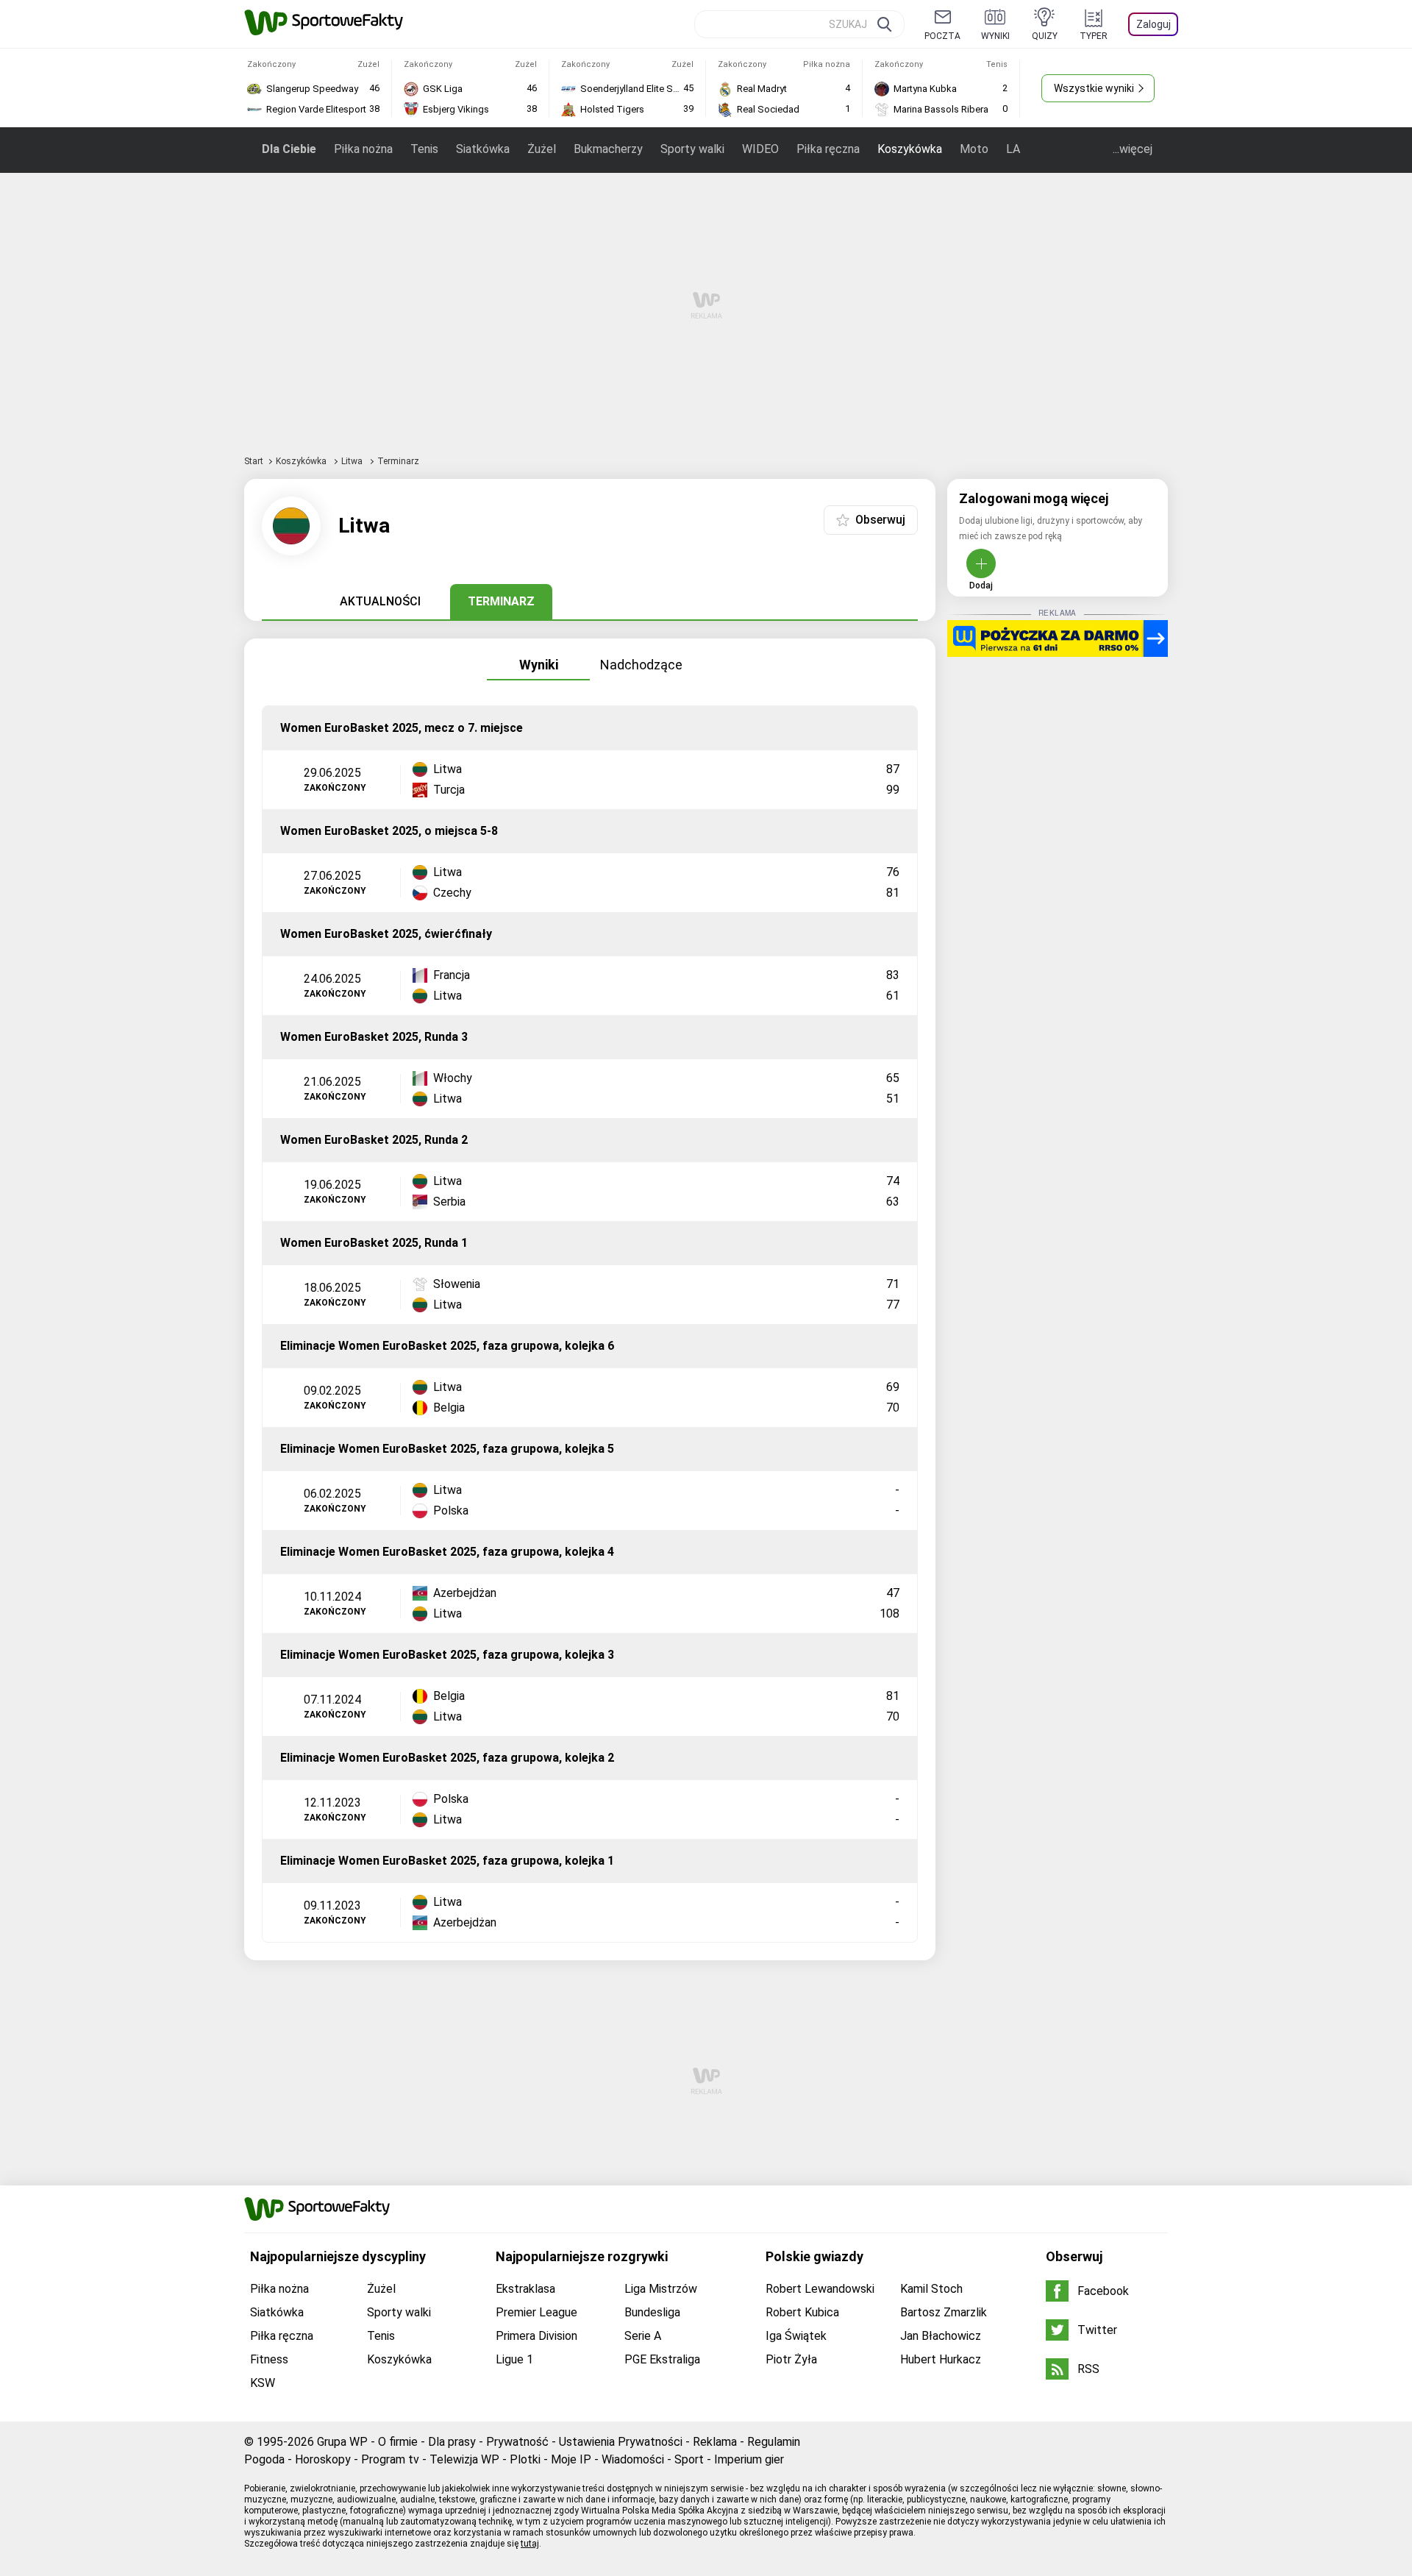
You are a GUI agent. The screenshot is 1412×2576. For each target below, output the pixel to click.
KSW (263, 2383)
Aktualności (380, 601)
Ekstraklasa (525, 2289)
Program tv (390, 2459)
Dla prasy (452, 2442)
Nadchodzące (641, 665)
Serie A (643, 2336)
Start (254, 461)
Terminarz (501, 601)
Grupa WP (342, 2442)
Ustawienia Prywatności (621, 2442)
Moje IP (571, 2459)
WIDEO (760, 149)
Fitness (269, 2359)
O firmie (398, 2442)
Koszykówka (910, 149)
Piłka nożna (363, 149)
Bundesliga (652, 2312)
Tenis (424, 149)
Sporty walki (692, 149)
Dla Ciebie (289, 149)
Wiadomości (633, 2459)
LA (1013, 149)
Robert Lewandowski (820, 2289)
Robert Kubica (802, 2312)
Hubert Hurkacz (941, 2359)
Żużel (542, 149)
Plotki (525, 2459)
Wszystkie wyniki (1094, 88)
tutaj (530, 2544)
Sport (689, 2459)
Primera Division (536, 2336)
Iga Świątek (796, 2336)
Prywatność (517, 2442)
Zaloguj (1154, 24)
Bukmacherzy (608, 149)
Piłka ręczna (828, 149)
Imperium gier (749, 2459)
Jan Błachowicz (941, 2336)
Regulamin (774, 2442)
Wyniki (539, 665)
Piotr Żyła (791, 2359)
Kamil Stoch (931, 2289)
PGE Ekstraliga (662, 2359)
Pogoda (264, 2459)
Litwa (353, 461)
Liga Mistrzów (661, 2289)
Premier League (536, 2312)
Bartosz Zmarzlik (944, 2312)
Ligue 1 (514, 2359)
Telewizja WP (464, 2459)
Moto (974, 149)
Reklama (715, 2442)
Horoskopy (323, 2459)
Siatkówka (483, 149)
